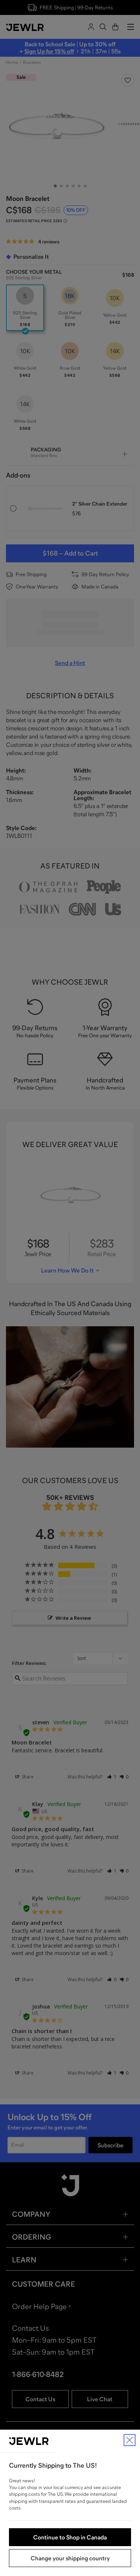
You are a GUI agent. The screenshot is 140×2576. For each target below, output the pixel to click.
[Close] (130, 2440)
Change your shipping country (70, 2558)
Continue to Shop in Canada (70, 2537)
